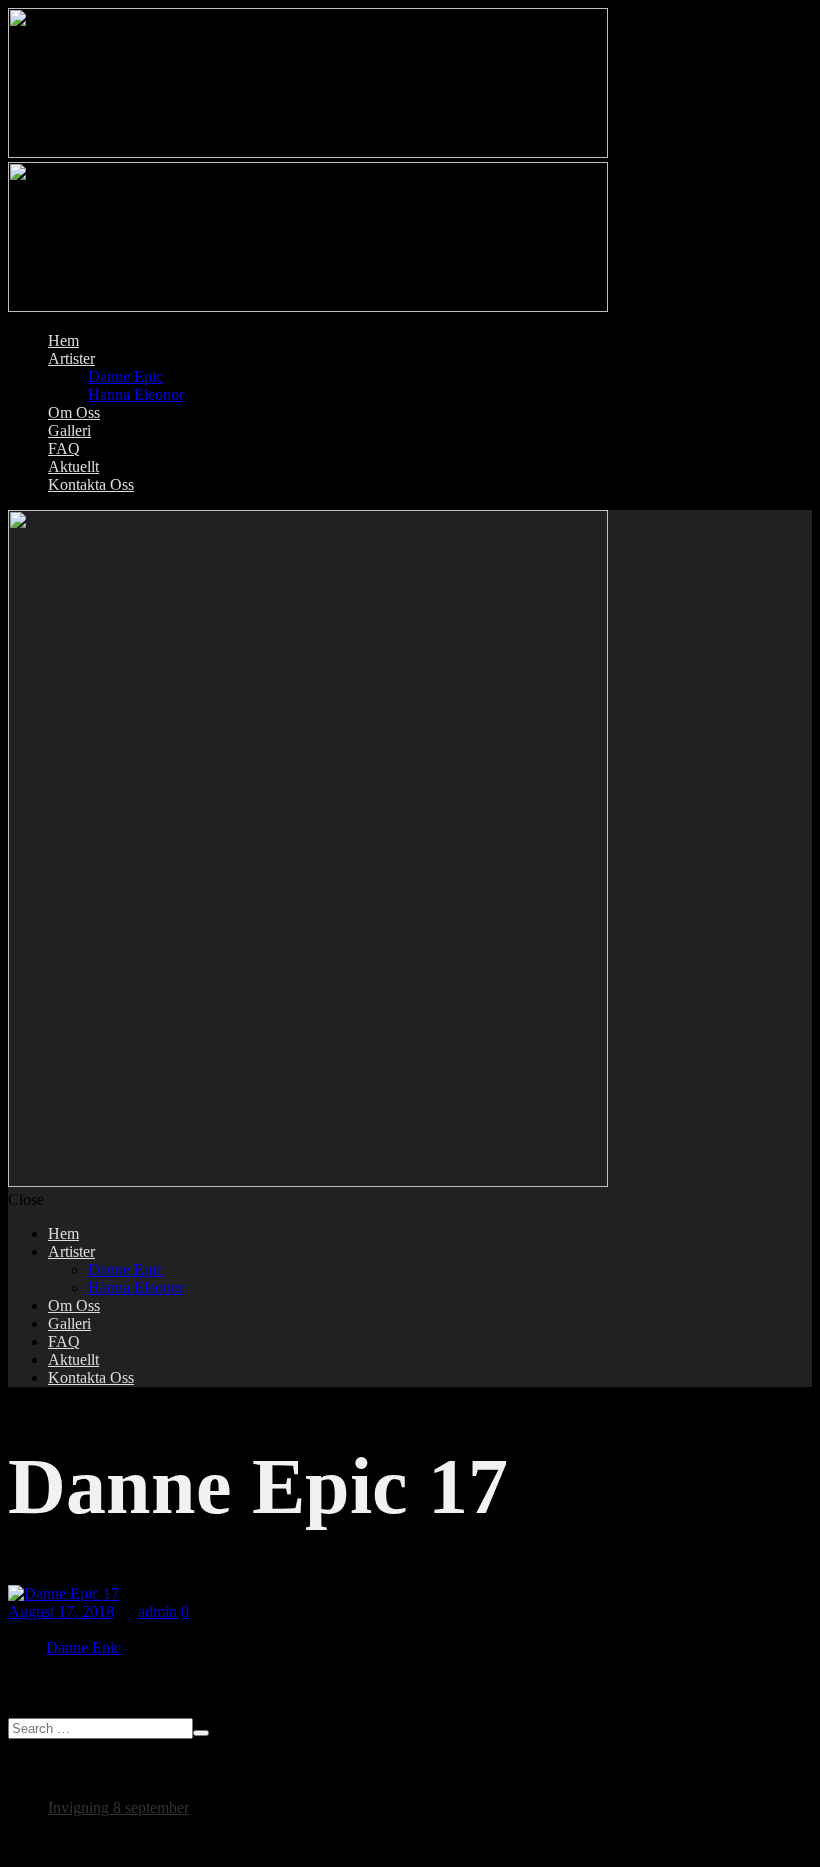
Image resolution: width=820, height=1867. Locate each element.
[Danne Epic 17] (63, 1593)
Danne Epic (83, 1647)
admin (157, 1611)
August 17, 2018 (61, 1611)
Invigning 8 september (118, 1807)
